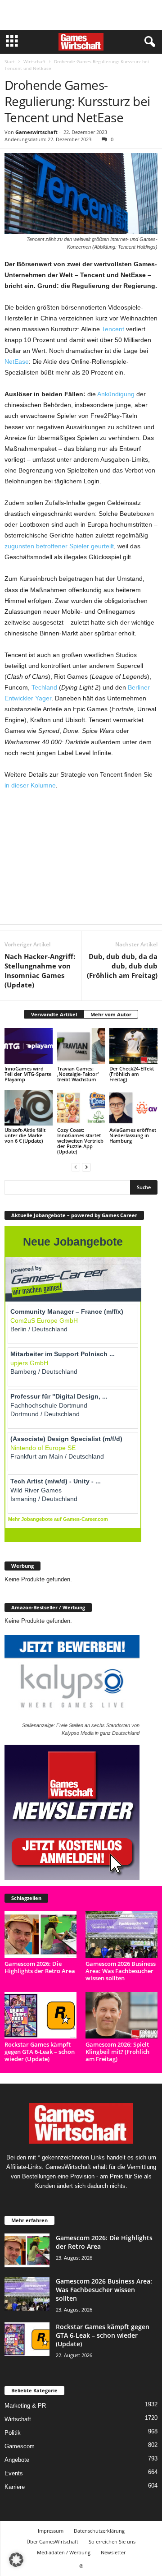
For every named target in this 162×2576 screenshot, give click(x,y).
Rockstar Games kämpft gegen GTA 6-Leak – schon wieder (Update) (40, 2052)
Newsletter (113, 2552)
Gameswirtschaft (36, 132)
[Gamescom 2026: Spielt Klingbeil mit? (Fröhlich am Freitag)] (121, 2015)
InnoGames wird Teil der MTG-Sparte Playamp (28, 1074)
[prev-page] (76, 1167)
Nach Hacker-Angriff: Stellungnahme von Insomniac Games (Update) (40, 971)
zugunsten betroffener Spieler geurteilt (59, 546)
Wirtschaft (34, 61)
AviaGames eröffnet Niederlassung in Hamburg (133, 1135)
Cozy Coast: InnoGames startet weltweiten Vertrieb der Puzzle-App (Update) (80, 1141)
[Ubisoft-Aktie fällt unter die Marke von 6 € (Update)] (29, 1108)
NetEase (17, 361)
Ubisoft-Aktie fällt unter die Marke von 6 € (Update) (25, 1135)
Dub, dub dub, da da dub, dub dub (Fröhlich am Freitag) (122, 966)
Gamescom (20, 2446)
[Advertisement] (81, 15)
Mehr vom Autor (111, 1014)
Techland (44, 687)
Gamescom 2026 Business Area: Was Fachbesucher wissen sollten (121, 1971)
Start (10, 61)
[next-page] (86, 1167)
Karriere (15, 2487)
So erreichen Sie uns (112, 2541)
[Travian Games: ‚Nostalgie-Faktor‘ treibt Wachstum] (81, 1046)
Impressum (51, 2531)
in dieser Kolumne (30, 785)
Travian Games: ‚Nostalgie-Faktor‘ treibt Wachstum (78, 1074)
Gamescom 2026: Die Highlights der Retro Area (40, 1967)
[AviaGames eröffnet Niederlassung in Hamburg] (133, 1108)
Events (14, 2473)
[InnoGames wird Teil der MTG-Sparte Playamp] (29, 1046)
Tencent (113, 329)
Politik (13, 2433)
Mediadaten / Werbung (64, 2552)
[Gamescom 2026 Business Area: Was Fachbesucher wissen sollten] (121, 1934)
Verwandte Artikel (54, 1014)
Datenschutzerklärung (99, 2531)
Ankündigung (116, 394)
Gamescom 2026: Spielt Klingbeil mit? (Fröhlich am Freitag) (117, 2052)
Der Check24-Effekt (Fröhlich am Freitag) (132, 1074)
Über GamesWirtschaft (52, 2541)
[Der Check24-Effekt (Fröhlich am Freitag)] (133, 1046)
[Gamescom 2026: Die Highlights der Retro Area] (40, 1934)
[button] (16, 2560)
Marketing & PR (25, 2406)
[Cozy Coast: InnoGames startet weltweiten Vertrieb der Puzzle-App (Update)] (81, 1108)
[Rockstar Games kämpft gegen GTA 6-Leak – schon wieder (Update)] (40, 2015)
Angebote (17, 2460)
